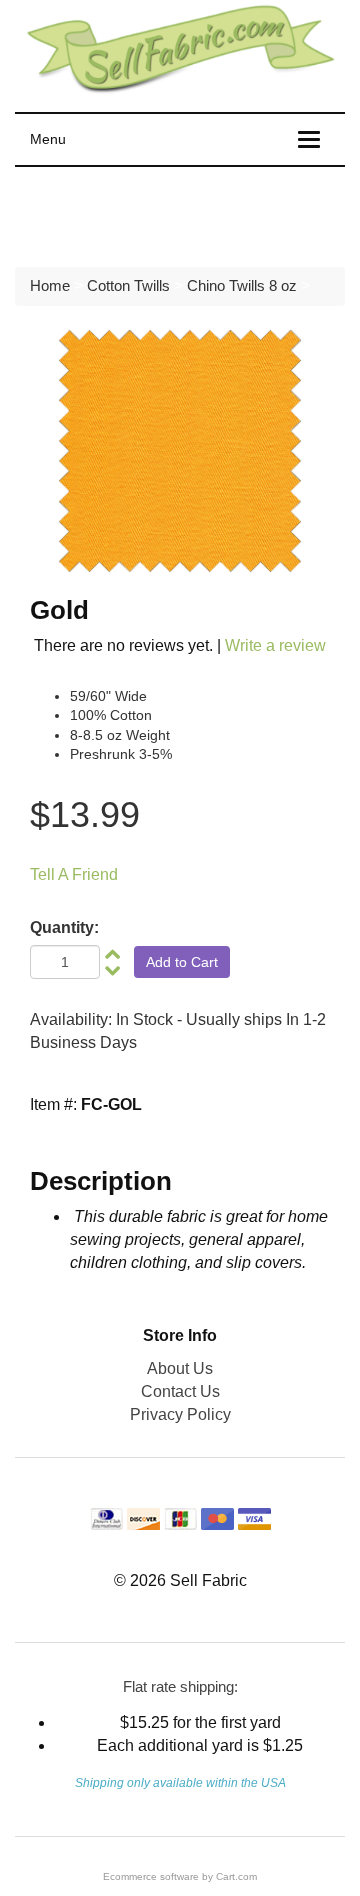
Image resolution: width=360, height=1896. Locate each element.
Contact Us (180, 1391)
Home (50, 285)
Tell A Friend (74, 874)
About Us (180, 1368)
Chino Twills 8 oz (242, 285)
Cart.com (236, 1876)
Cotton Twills (128, 285)
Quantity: (64, 927)
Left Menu (70, 212)
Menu (48, 139)
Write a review (275, 645)
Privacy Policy (180, 1414)
